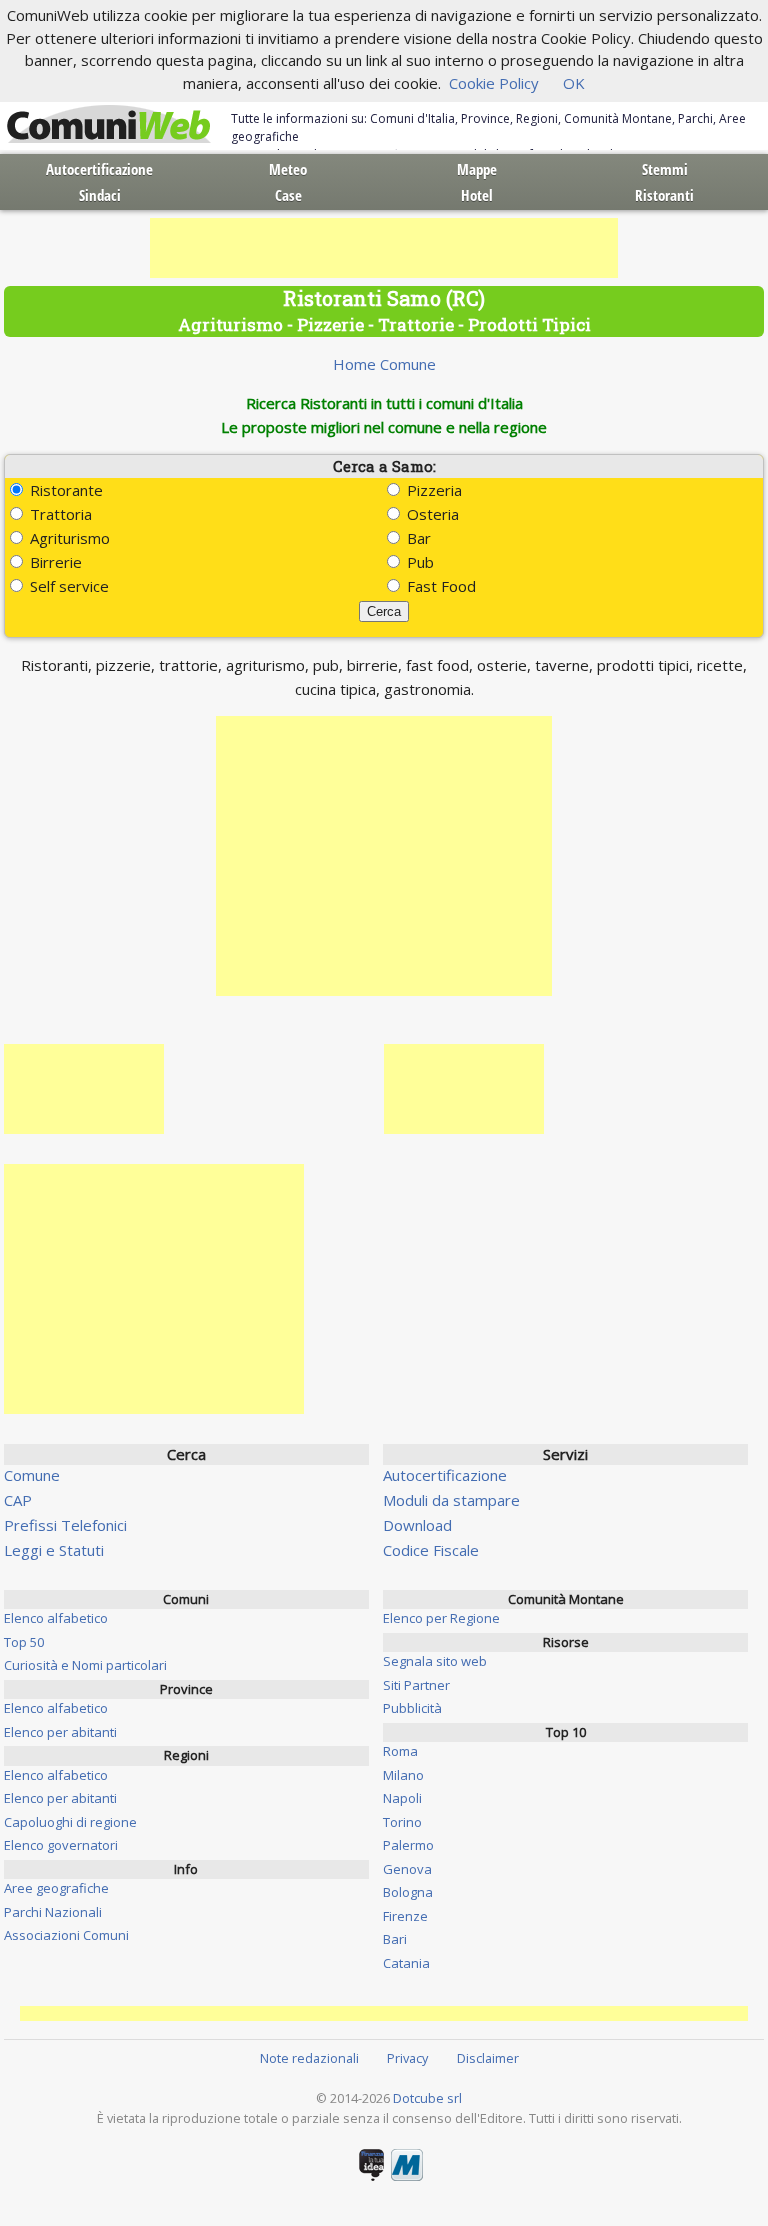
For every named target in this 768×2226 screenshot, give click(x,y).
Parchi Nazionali (53, 1912)
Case (288, 195)
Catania (406, 1963)
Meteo (288, 169)
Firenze (405, 1916)
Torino (402, 1822)
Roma (400, 1751)
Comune (32, 1475)
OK (574, 83)
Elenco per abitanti (60, 1732)
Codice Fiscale (431, 1550)
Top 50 (24, 1642)
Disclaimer (488, 2058)
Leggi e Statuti (54, 1550)
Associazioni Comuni (66, 1935)
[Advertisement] (384, 248)
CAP (18, 1500)
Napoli (402, 1798)
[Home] (109, 125)
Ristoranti (664, 195)
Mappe (477, 169)
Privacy (407, 2058)
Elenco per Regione (441, 1618)
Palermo (408, 1845)
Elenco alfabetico (56, 1618)
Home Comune (384, 364)
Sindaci (100, 195)
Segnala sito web (435, 1661)
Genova (407, 1869)
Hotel (477, 195)
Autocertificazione (99, 169)
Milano (403, 1775)
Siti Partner (416, 1685)
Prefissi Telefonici (65, 1525)
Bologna (408, 1892)
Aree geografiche (56, 1888)
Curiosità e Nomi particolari (85, 1665)
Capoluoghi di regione (70, 1822)
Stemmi (665, 169)
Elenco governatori (61, 1845)
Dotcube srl (427, 2098)
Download (417, 1525)
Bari (395, 1939)
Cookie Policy (494, 83)
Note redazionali (309, 2058)
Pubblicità (412, 1708)
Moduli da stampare (451, 1500)
